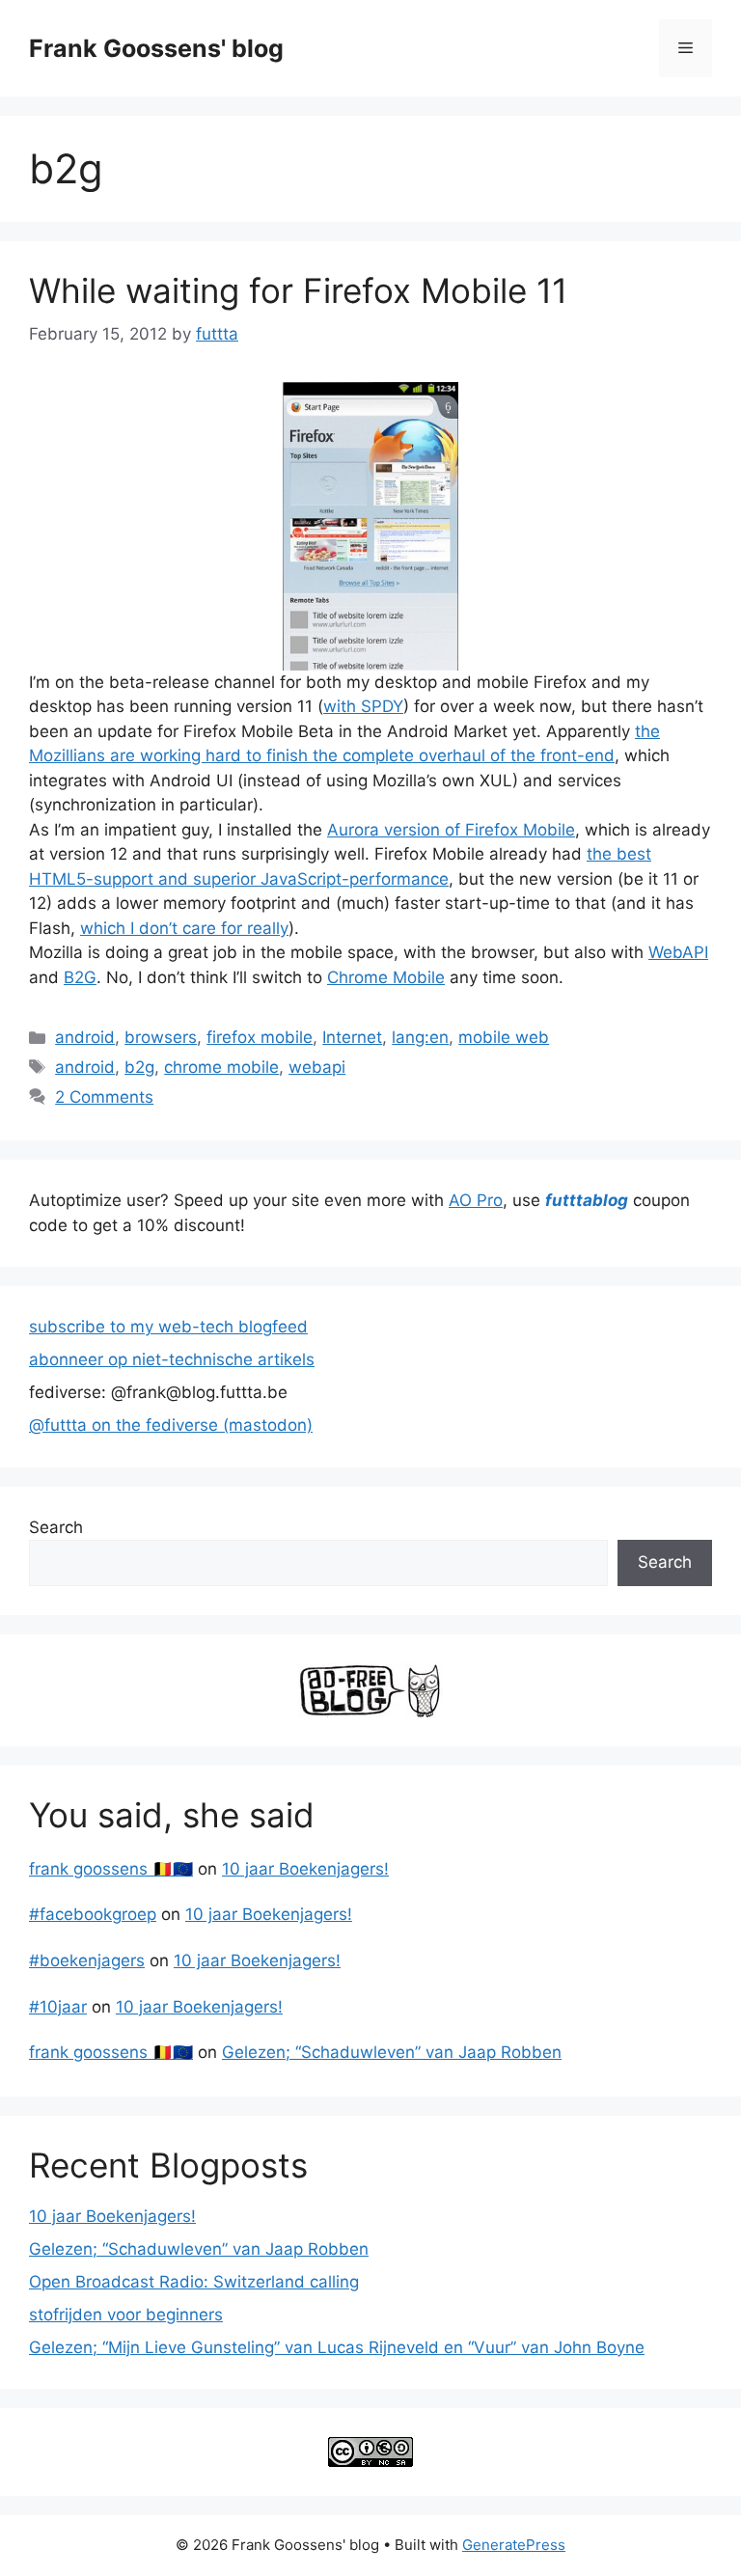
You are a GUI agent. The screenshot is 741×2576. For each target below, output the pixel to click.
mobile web (504, 1037)
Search (56, 1527)
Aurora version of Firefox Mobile (451, 830)
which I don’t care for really (184, 928)
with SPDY (363, 706)
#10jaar (58, 2007)
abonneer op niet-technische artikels (172, 1359)
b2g (139, 1067)
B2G (80, 977)
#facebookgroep (93, 1914)
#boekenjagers (87, 1960)
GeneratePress (514, 2545)
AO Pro (476, 1200)
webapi (317, 1067)
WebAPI (678, 952)
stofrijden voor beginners (126, 2315)
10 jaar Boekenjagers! (305, 1869)
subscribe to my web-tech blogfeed (168, 1327)
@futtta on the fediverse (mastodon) (171, 1425)
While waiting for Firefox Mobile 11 (298, 290)
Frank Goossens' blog (156, 48)
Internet (352, 1037)
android (85, 1037)
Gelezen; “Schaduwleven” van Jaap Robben (392, 2052)
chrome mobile (221, 1067)
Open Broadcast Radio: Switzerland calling (194, 2282)
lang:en (420, 1037)
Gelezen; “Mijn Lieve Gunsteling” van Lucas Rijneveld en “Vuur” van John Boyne (337, 2347)
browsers (161, 1037)
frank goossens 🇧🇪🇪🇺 (111, 1869)
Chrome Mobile (386, 977)
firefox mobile (260, 1037)
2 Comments (104, 1097)
